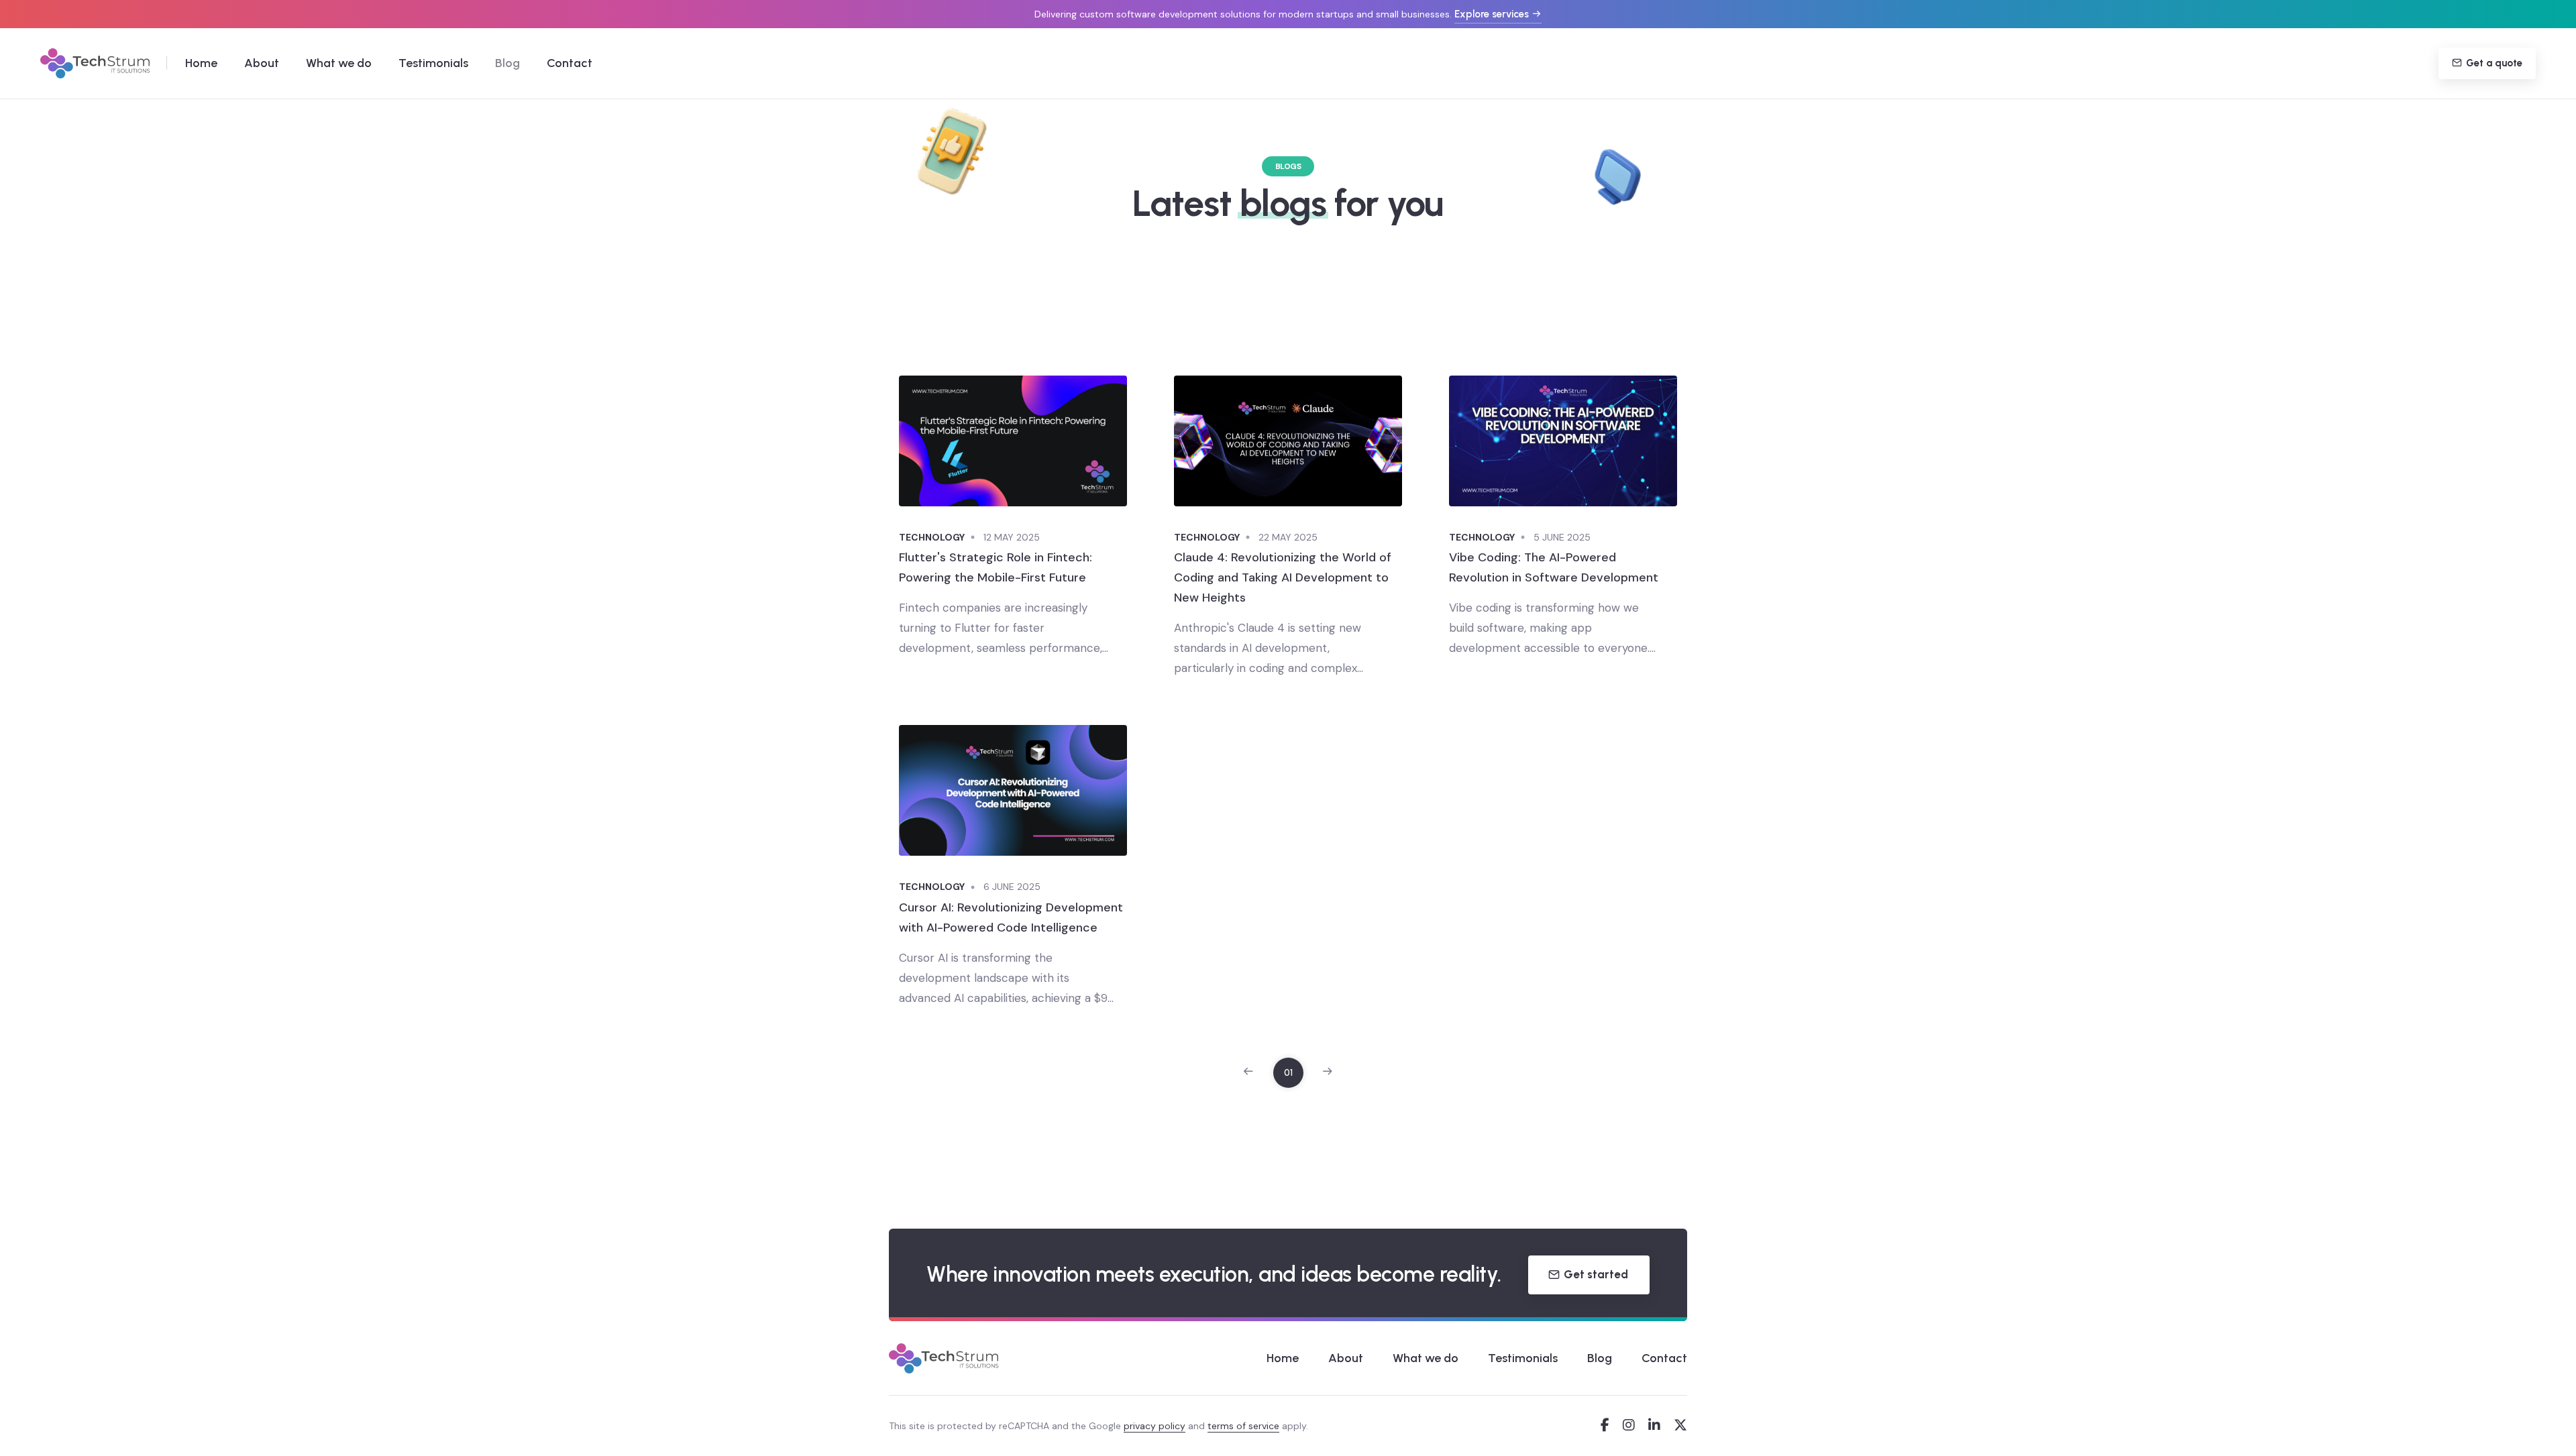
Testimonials (433, 63)
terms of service (1243, 1426)
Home (201, 63)
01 (1288, 1073)
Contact (570, 63)
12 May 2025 (1012, 537)
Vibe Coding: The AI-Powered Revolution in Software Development (1554, 567)
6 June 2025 (1012, 887)
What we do (339, 63)
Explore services (1492, 14)
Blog (507, 63)
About (262, 63)
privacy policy (1155, 1426)
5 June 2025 (1562, 537)
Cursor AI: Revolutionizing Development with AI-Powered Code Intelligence (1011, 917)
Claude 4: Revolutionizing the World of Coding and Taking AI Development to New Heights (1283, 577)
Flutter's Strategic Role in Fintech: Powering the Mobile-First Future (996, 567)
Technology (932, 537)
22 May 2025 (1288, 537)
